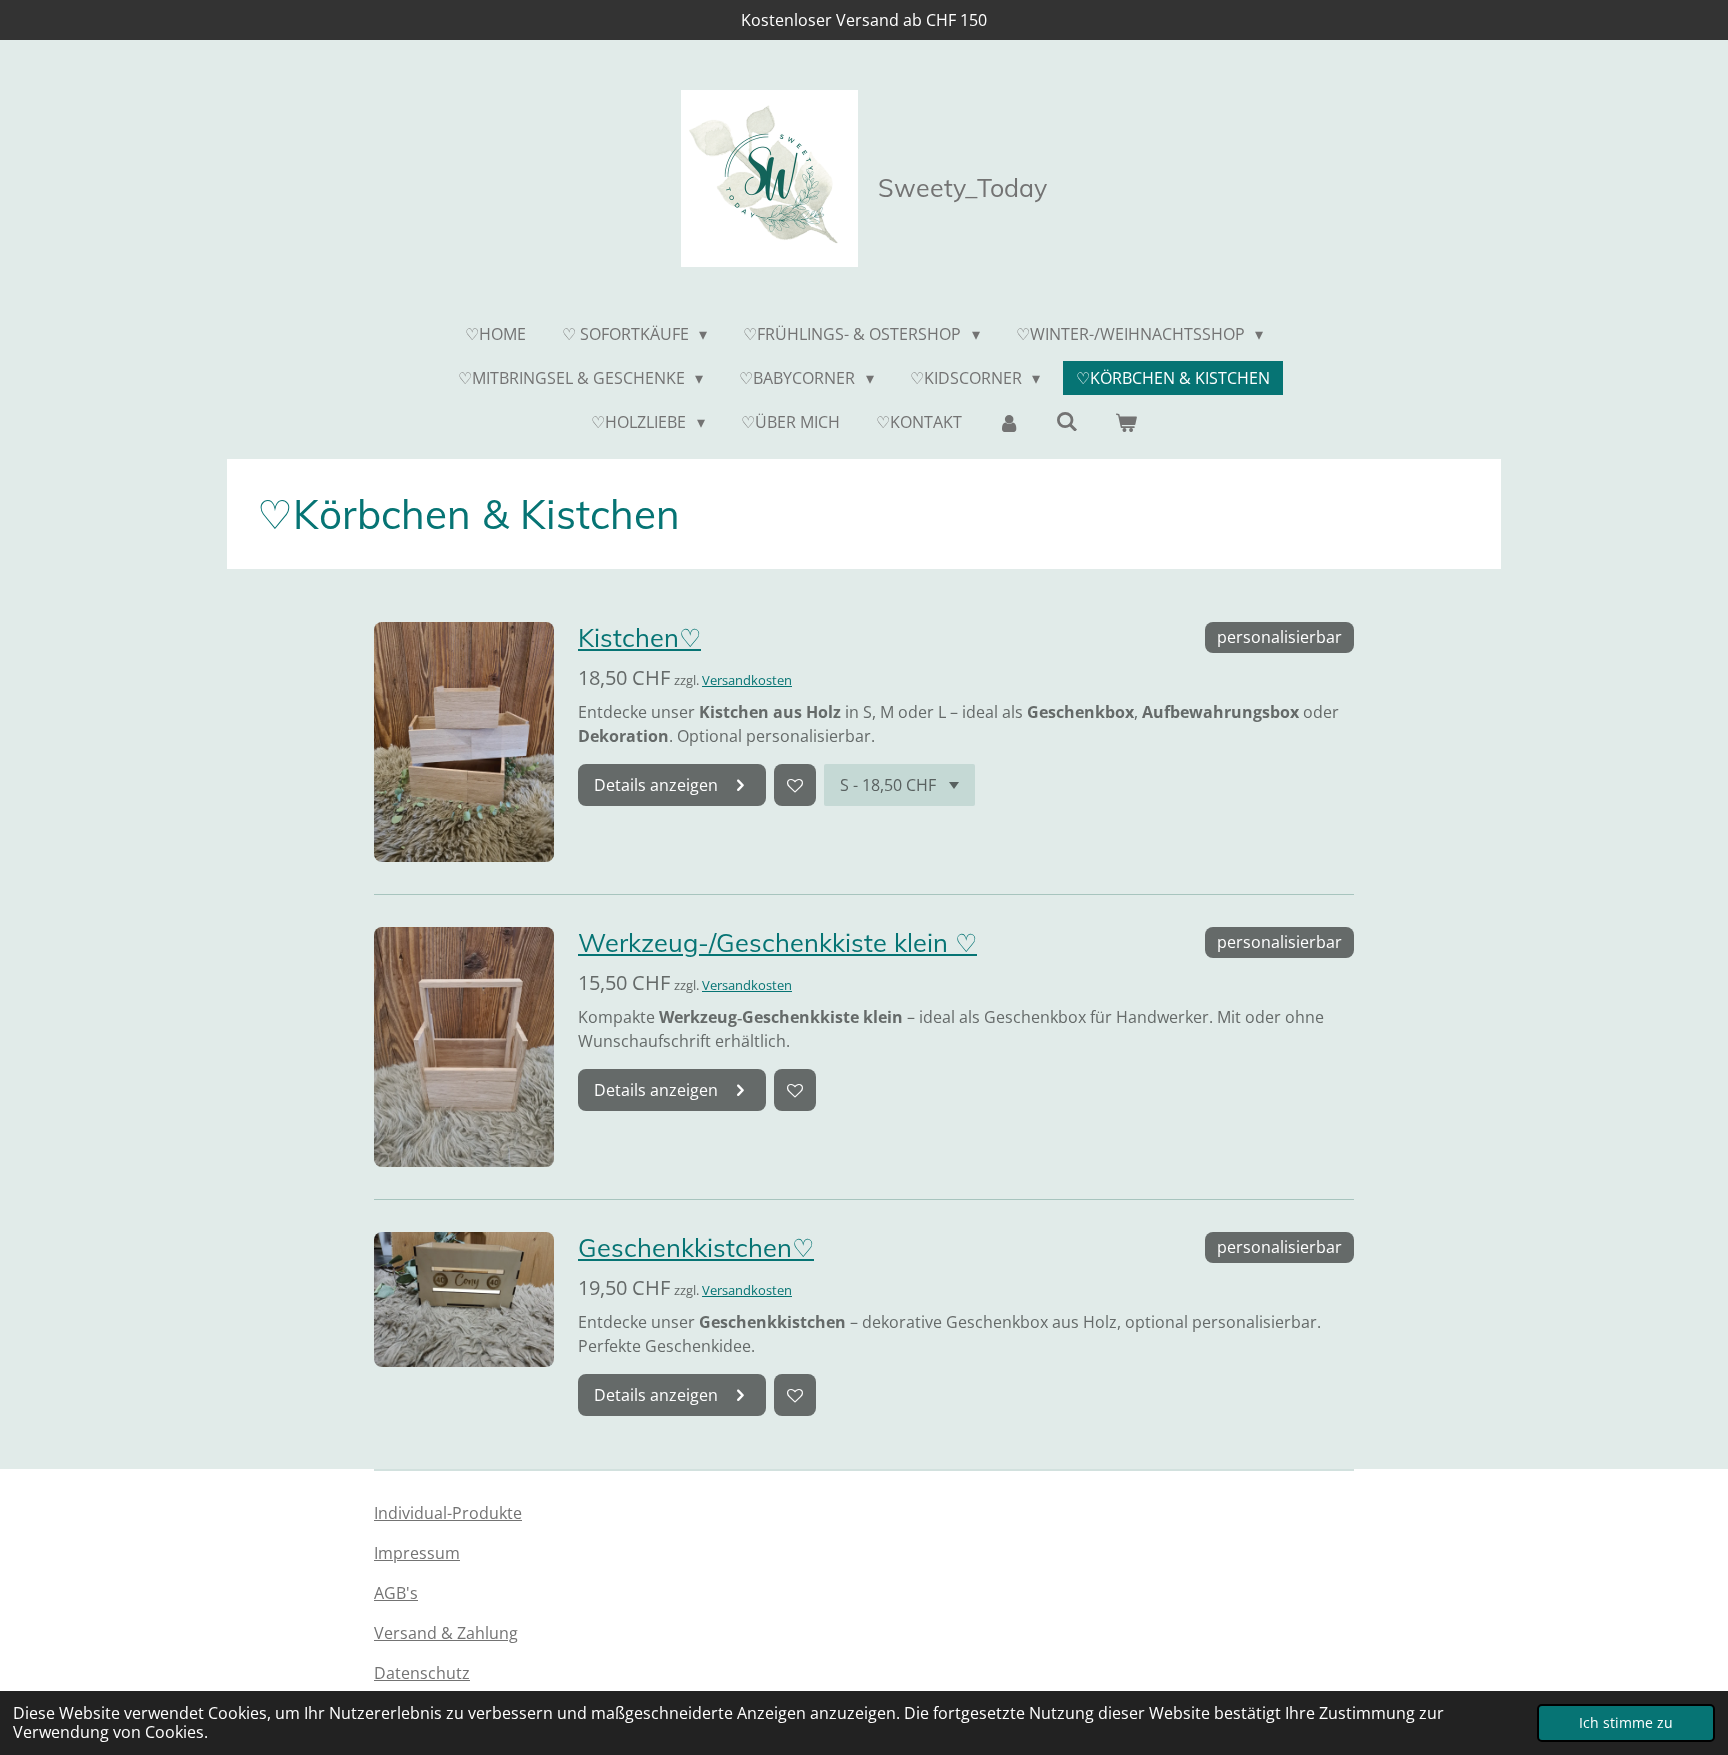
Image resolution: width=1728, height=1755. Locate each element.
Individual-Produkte (448, 1513)
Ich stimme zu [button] (1626, 1722)
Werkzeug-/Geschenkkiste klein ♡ (777, 942)
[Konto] (1009, 422)
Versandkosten (747, 680)
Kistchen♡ (639, 637)
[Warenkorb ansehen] (1125, 422)
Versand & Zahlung (446, 1633)
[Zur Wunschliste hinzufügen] (795, 785)
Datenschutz (422, 1673)
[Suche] (1067, 421)
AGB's (396, 1593)
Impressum (417, 1553)
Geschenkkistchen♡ (696, 1247)
